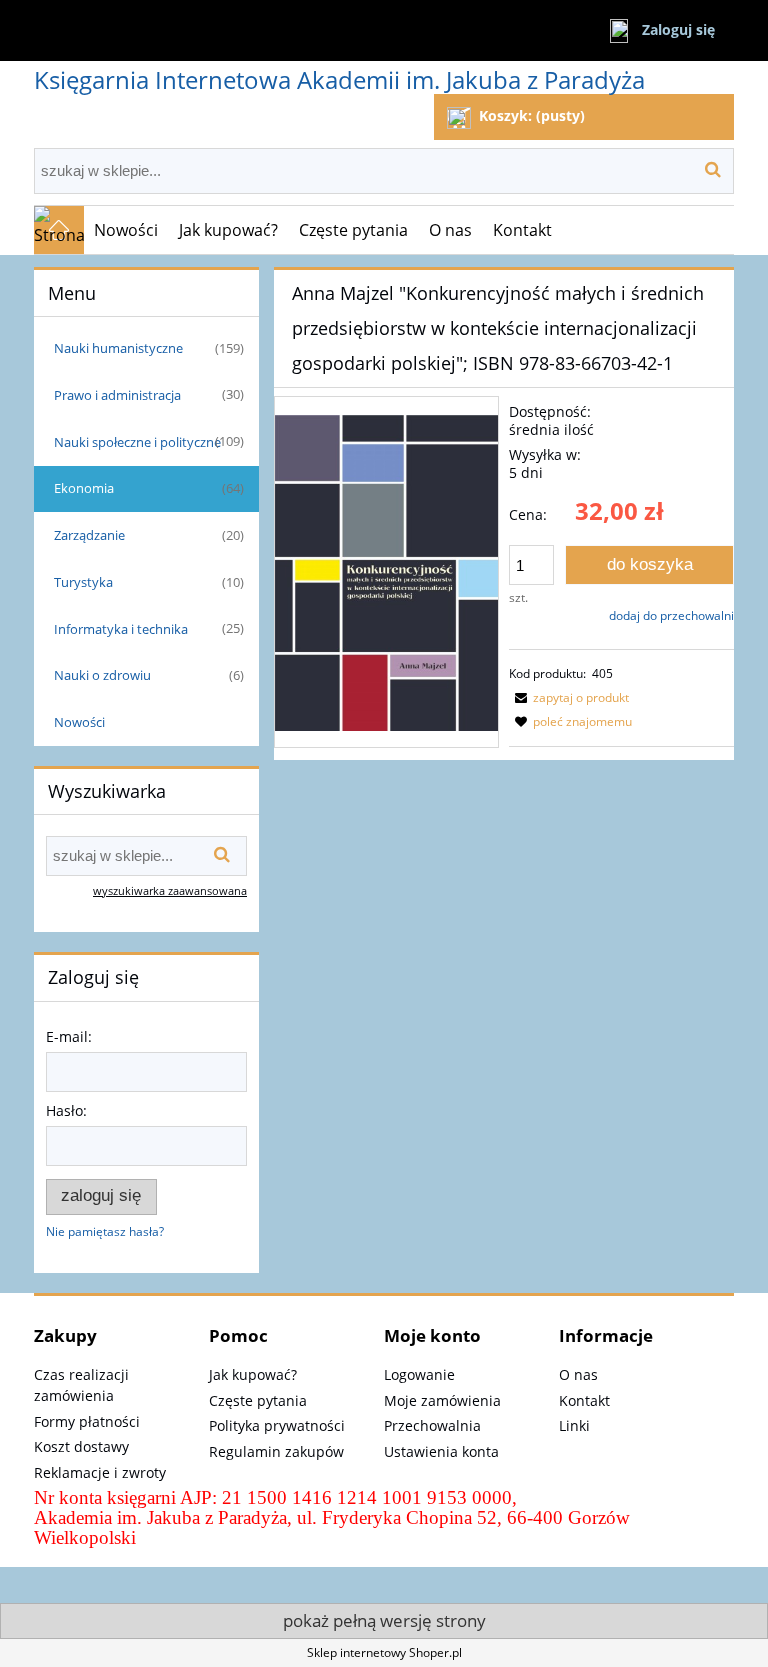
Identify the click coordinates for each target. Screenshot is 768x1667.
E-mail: (69, 1036)
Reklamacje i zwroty (100, 1472)
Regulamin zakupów (276, 1451)
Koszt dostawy (81, 1446)
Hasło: (66, 1110)
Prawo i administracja (117, 395)
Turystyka (83, 582)
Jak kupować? (253, 1374)
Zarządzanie (89, 535)
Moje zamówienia (442, 1400)
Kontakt (584, 1400)
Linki (574, 1425)
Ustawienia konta (441, 1451)
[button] (569, 697)
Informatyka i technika (121, 629)
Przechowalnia (432, 1425)
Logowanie (419, 1374)
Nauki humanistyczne (118, 348)
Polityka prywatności (277, 1425)
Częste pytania (258, 1400)
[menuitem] (126, 230)
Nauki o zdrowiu (102, 675)
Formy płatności (87, 1421)
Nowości (79, 722)
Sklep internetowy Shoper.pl (384, 1652)
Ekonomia (84, 488)
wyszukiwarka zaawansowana (170, 890)
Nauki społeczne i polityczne (137, 442)
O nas (578, 1374)
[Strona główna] (59, 230)
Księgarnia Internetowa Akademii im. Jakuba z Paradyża (339, 79)
